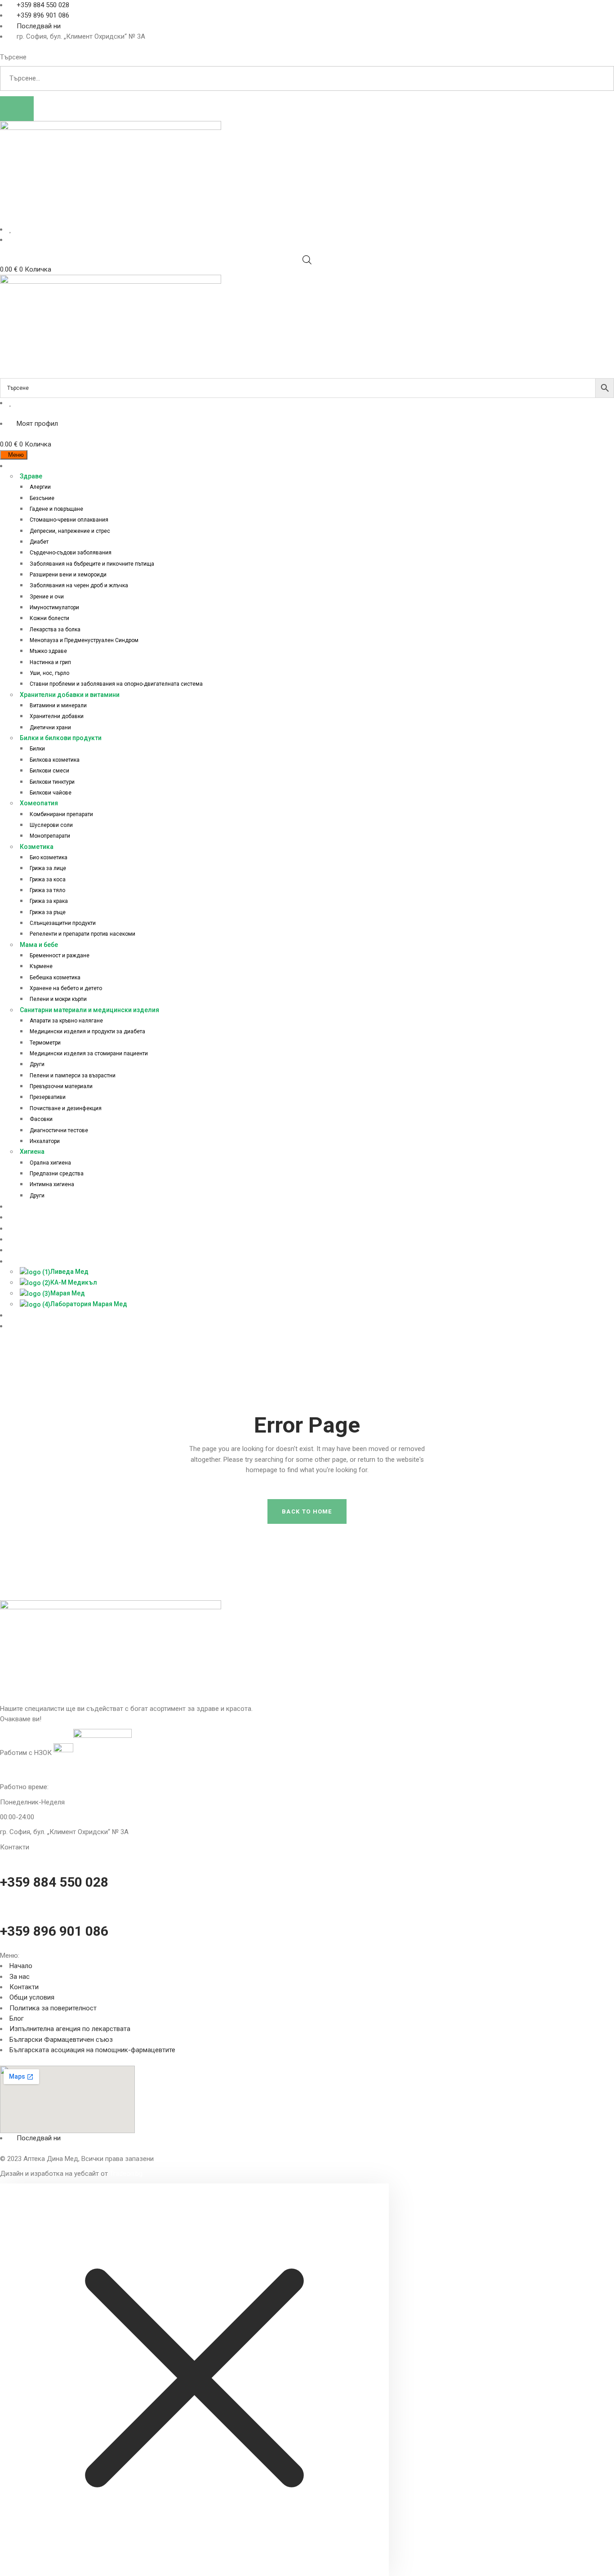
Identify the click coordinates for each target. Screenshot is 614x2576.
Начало (21, 1966)
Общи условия (32, 1997)
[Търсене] (17, 109)
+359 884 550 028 (54, 1882)
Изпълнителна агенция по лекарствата (70, 2029)
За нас (20, 1977)
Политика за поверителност (53, 2008)
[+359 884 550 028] (3, 1857)
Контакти (24, 1987)
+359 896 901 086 (54, 1931)
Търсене (13, 57)
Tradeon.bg (126, 2174)
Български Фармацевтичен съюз (61, 2040)
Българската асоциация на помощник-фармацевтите (92, 2050)
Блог (17, 2018)
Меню (16, 455)
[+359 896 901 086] (3, 1906)
